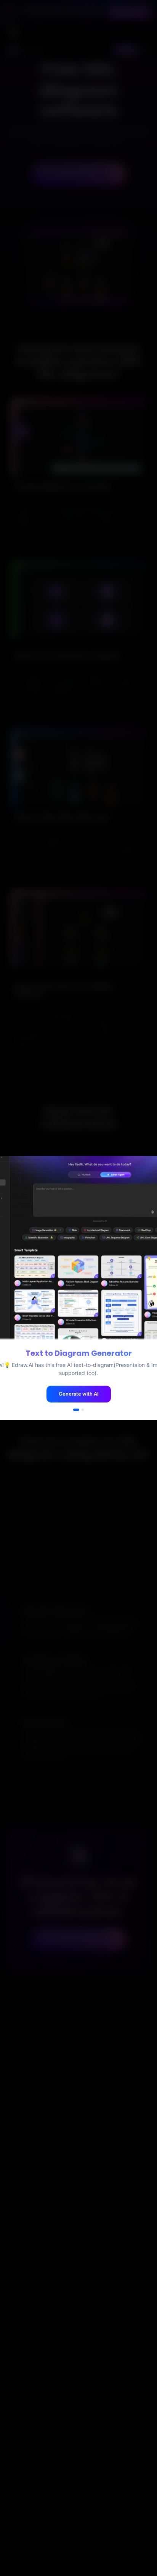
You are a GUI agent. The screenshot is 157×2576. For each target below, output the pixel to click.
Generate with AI (79, 1394)
